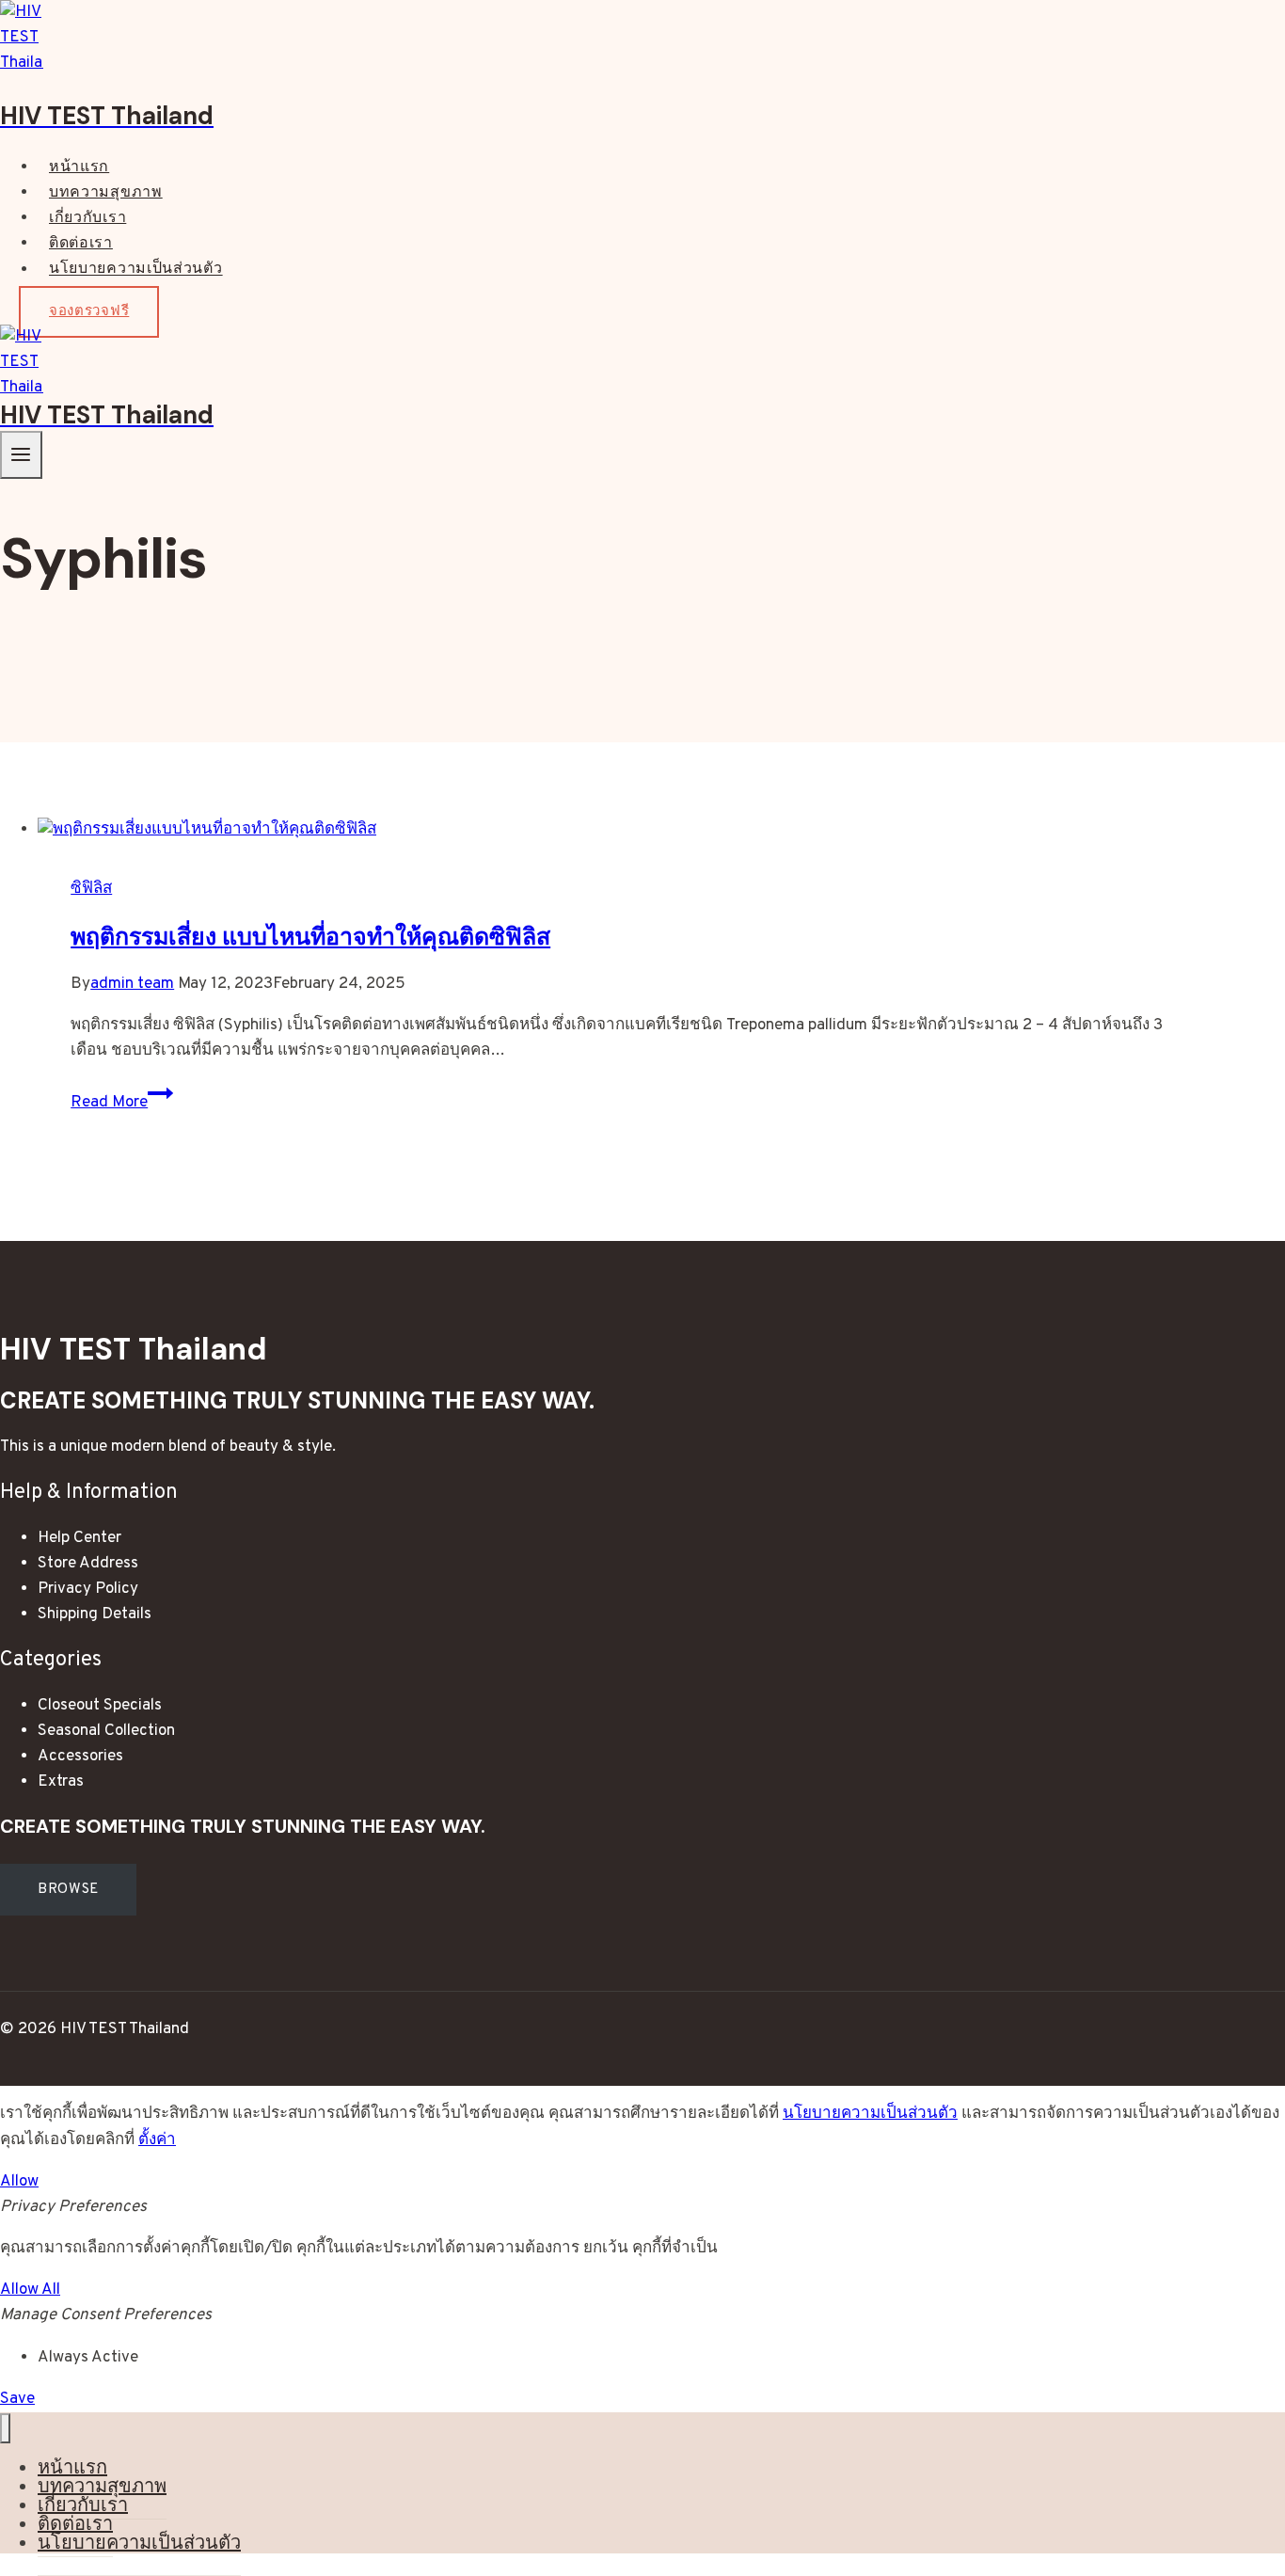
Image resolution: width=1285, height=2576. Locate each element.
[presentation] (626, 830)
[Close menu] (5, 2429)
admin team (132, 984)
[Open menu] (21, 455)
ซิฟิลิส (91, 889)
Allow (19, 2182)
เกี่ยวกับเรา (87, 218)
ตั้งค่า (157, 2140)
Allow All (30, 2290)
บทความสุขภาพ (106, 193)
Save (17, 2399)
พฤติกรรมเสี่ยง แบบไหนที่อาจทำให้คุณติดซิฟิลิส (310, 937)
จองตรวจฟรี (89, 312)
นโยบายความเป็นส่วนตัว (136, 270)
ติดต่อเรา (81, 244)
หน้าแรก (79, 167)
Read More (122, 1103)
